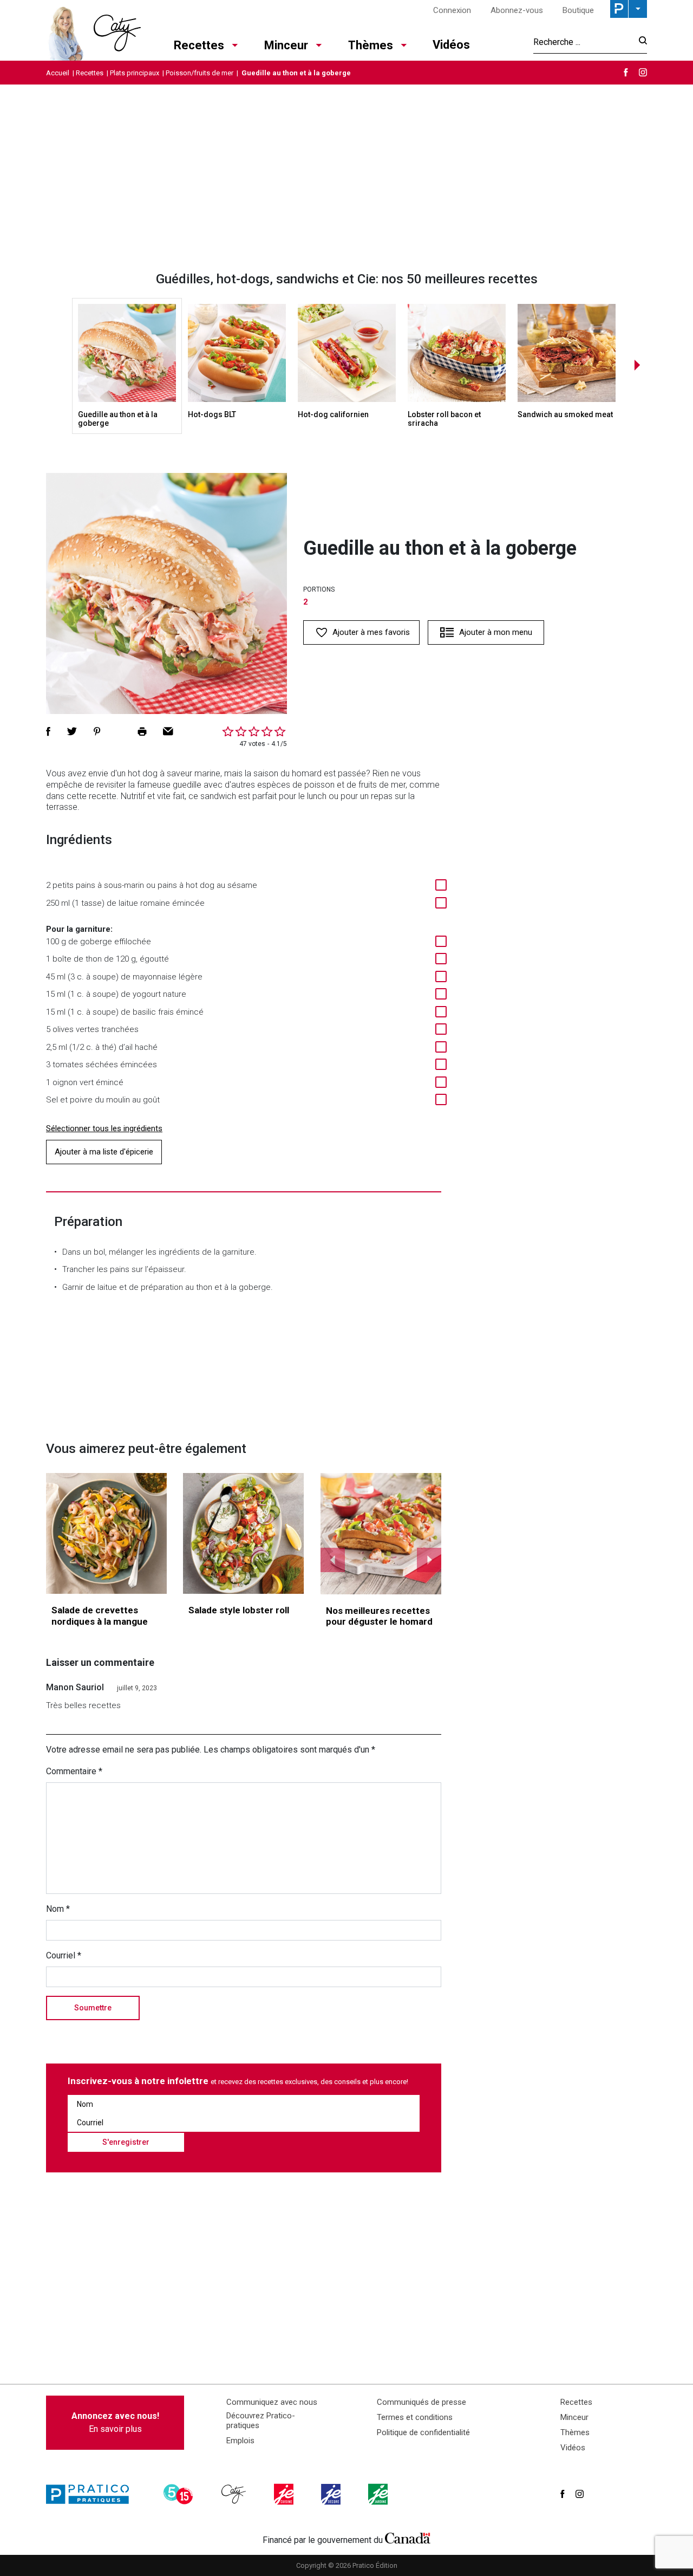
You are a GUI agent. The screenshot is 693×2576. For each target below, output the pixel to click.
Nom (58, 1909)
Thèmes (371, 45)
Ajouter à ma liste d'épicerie (104, 1152)
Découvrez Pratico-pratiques (261, 2421)
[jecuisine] (285, 2494)
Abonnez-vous (517, 10)
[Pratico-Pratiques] (92, 2494)
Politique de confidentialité (423, 2432)
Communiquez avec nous (272, 2402)
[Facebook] (626, 72)
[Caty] (235, 2494)
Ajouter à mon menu (496, 632)
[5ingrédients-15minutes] (180, 2494)
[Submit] (640, 42)
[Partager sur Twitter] (72, 731)
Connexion (452, 10)
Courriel (64, 1955)
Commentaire (74, 1771)
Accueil (58, 73)
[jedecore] (332, 2494)
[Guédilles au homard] (381, 1534)
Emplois (240, 2441)
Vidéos (451, 45)
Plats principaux (135, 73)
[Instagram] (643, 72)
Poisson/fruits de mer (200, 73)
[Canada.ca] (408, 2538)
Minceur (286, 45)
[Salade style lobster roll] (243, 1533)
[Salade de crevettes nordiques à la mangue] (106, 1533)
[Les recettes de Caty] (93, 30)
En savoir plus (115, 2422)
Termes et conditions (415, 2417)
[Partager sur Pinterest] (97, 731)
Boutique (578, 10)
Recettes (199, 45)
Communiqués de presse (421, 2402)
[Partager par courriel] (168, 731)
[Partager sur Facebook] (48, 731)
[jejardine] (379, 2494)
